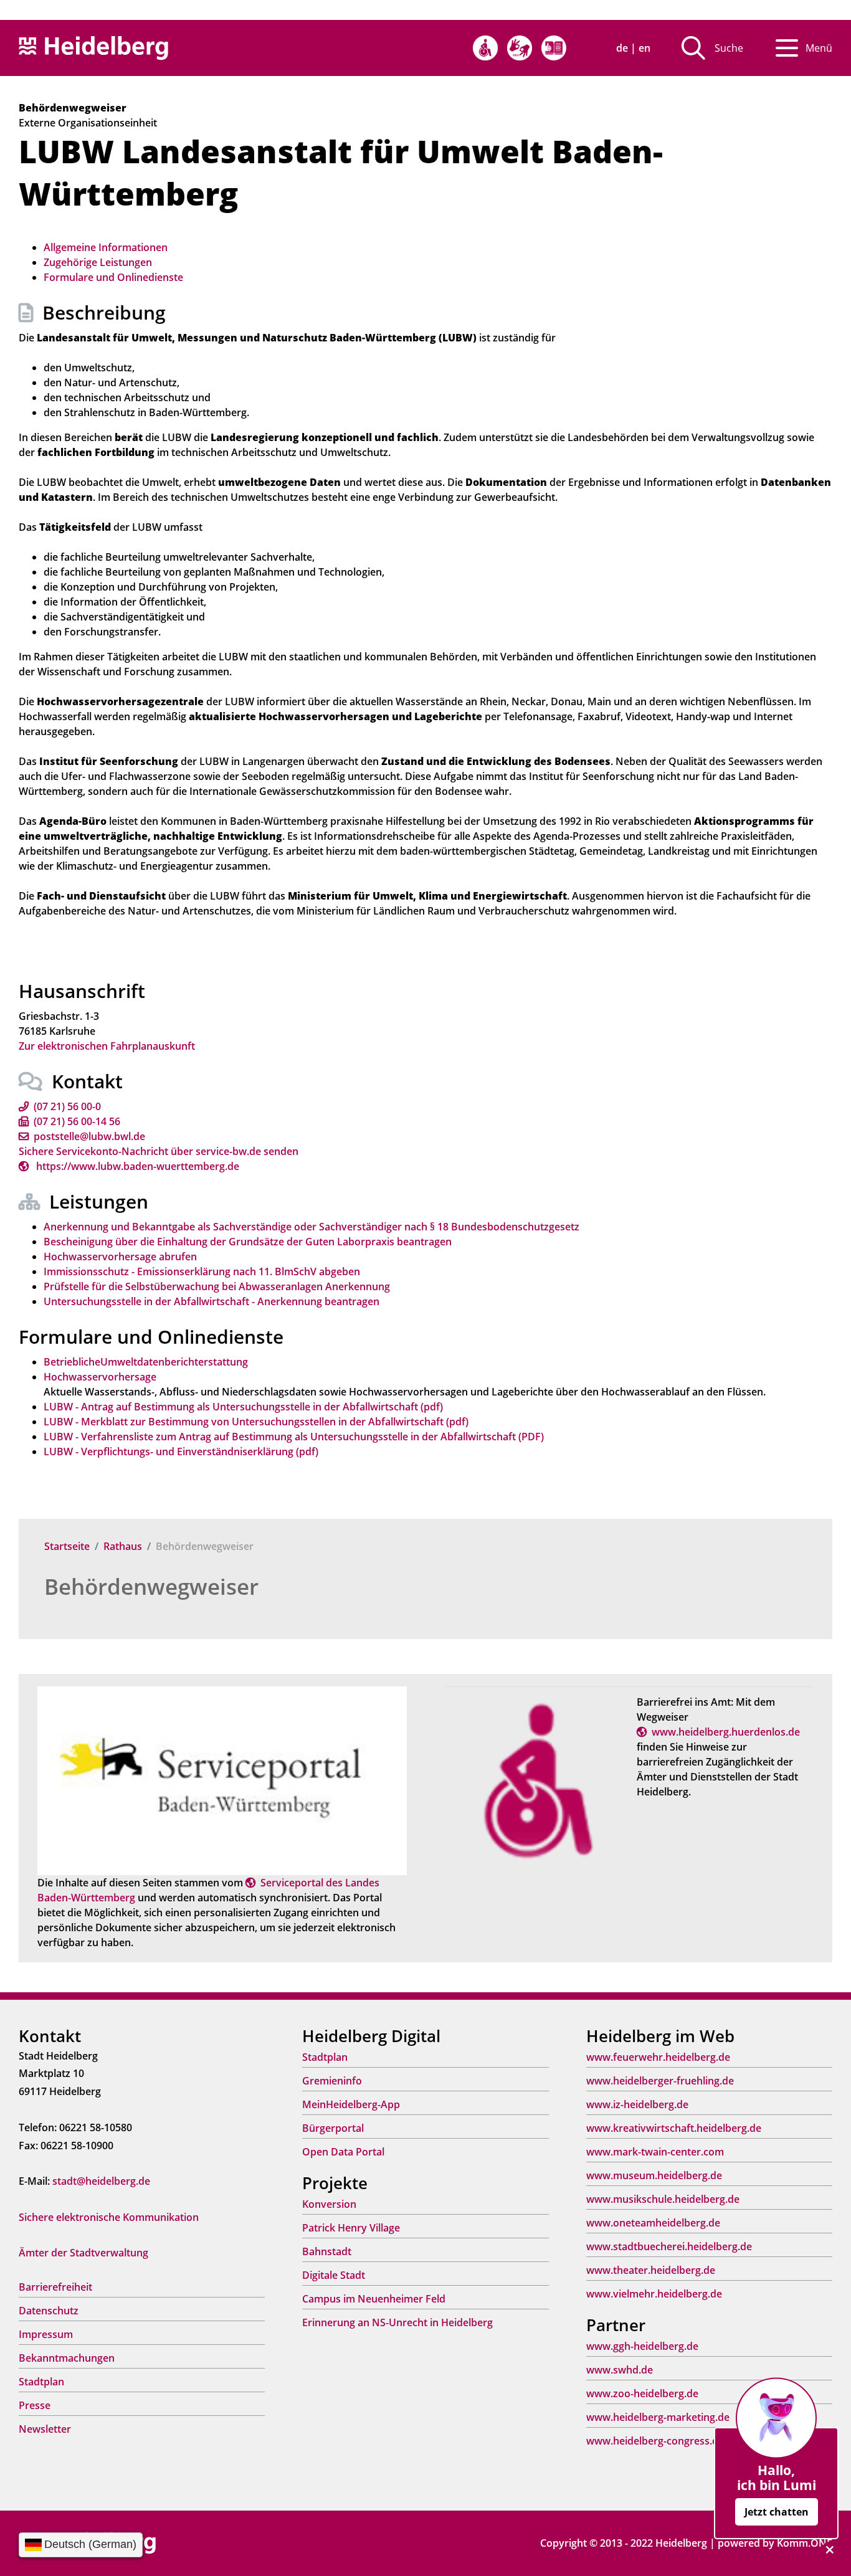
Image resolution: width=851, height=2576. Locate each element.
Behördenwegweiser (151, 1586)
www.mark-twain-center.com (655, 2152)
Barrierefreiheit (55, 2287)
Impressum (46, 2334)
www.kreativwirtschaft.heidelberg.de (674, 2128)
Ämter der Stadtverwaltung (83, 2253)
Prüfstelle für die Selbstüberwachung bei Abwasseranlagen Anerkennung (217, 1286)
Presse (35, 2405)
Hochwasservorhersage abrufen (120, 1257)
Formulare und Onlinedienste (113, 277)
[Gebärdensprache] (520, 48)
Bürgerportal (333, 2128)
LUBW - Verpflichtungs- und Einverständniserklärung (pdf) (181, 1452)
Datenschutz (49, 2311)
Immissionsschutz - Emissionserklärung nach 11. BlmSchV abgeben (202, 1271)
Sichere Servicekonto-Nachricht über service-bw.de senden (159, 1151)
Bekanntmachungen (67, 2358)
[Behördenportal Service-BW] (222, 1780)
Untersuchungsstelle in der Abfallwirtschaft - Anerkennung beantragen (212, 1301)
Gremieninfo (332, 2081)
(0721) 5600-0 (67, 1106)
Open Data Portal (343, 2152)
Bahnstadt (327, 2251)
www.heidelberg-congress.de (655, 2441)
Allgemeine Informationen (106, 247)
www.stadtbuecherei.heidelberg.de (669, 2246)
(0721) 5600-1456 (77, 1121)
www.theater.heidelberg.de (651, 2270)
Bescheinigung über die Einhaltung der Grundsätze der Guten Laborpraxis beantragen (248, 1242)
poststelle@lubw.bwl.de (89, 1136)
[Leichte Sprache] (554, 48)
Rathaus (123, 1546)
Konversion (329, 2204)
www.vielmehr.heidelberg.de (654, 2294)
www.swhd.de (620, 2370)
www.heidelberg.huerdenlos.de (726, 1732)
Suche (729, 48)
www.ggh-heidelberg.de (642, 2346)
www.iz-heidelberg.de (637, 2104)
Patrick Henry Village (351, 2228)
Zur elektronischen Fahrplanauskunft (107, 1046)
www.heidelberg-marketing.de (658, 2417)
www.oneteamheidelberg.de (653, 2223)
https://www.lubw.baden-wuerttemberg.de (136, 1166)
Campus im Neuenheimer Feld (374, 2299)
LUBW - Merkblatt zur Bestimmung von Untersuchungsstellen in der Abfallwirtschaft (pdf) (256, 1422)
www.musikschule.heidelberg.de (663, 2199)
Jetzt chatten (777, 2512)
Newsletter (45, 2429)
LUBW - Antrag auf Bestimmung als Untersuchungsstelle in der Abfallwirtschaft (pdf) (243, 1407)
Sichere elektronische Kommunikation (109, 2217)
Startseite (67, 1546)
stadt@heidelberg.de (101, 2181)
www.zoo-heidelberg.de (642, 2393)
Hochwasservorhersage (100, 1377)
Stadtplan (41, 2382)
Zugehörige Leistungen (98, 262)
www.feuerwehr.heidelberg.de (658, 2057)
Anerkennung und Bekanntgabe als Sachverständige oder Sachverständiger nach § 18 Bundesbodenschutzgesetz (311, 1227)
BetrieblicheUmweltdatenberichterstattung (146, 1362)
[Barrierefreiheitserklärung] (485, 48)
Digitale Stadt (334, 2275)
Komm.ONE (805, 2543)
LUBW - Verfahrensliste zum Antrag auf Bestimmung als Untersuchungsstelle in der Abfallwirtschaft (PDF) (294, 1437)
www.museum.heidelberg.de (654, 2175)
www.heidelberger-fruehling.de (660, 2081)
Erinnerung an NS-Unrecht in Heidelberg (397, 2322)
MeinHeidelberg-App (351, 2104)
